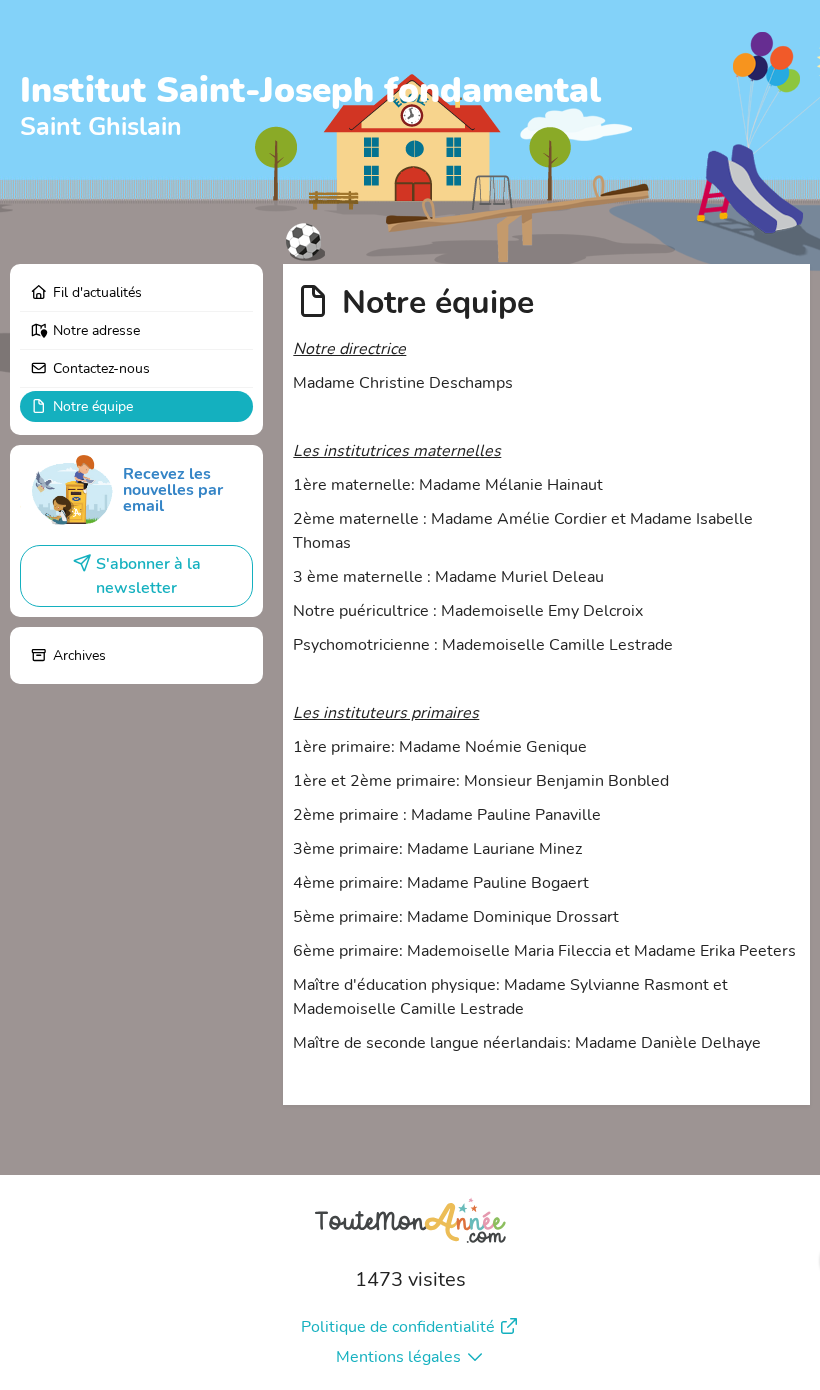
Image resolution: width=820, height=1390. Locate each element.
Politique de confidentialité (398, 1327)
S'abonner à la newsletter (148, 576)
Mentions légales (398, 1357)
